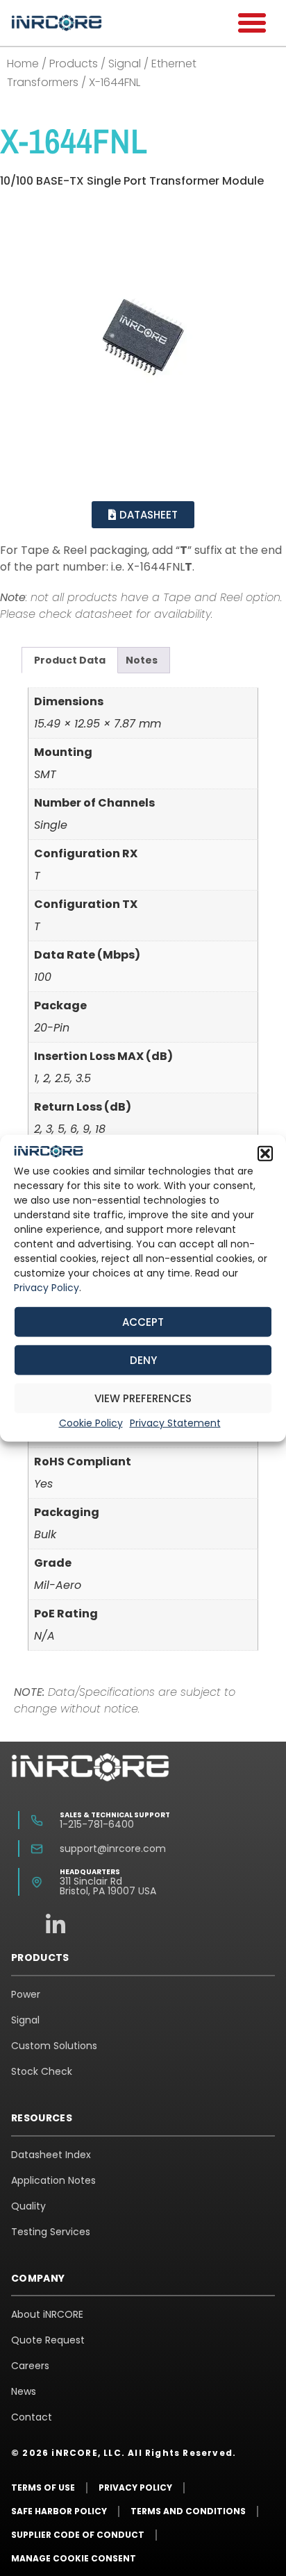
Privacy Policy (47, 1287)
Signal (125, 64)
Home (23, 64)
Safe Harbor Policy (59, 2511)
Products (74, 64)
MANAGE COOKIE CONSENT (74, 2558)
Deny (143, 1359)
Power (26, 1994)
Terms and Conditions (188, 2511)
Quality (28, 2206)
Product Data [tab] (70, 660)
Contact (32, 2417)
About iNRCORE (47, 2314)
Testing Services (51, 2232)
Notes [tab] (142, 660)
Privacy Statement (175, 1423)
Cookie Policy (91, 1423)
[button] (265, 1154)
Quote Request (48, 2340)
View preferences (143, 1398)
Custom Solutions (54, 2046)
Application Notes (53, 2180)
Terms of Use (43, 2487)
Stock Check (42, 2071)
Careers (30, 2366)
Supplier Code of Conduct (78, 2535)
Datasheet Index (51, 2155)
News (24, 2391)
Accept (143, 1321)
